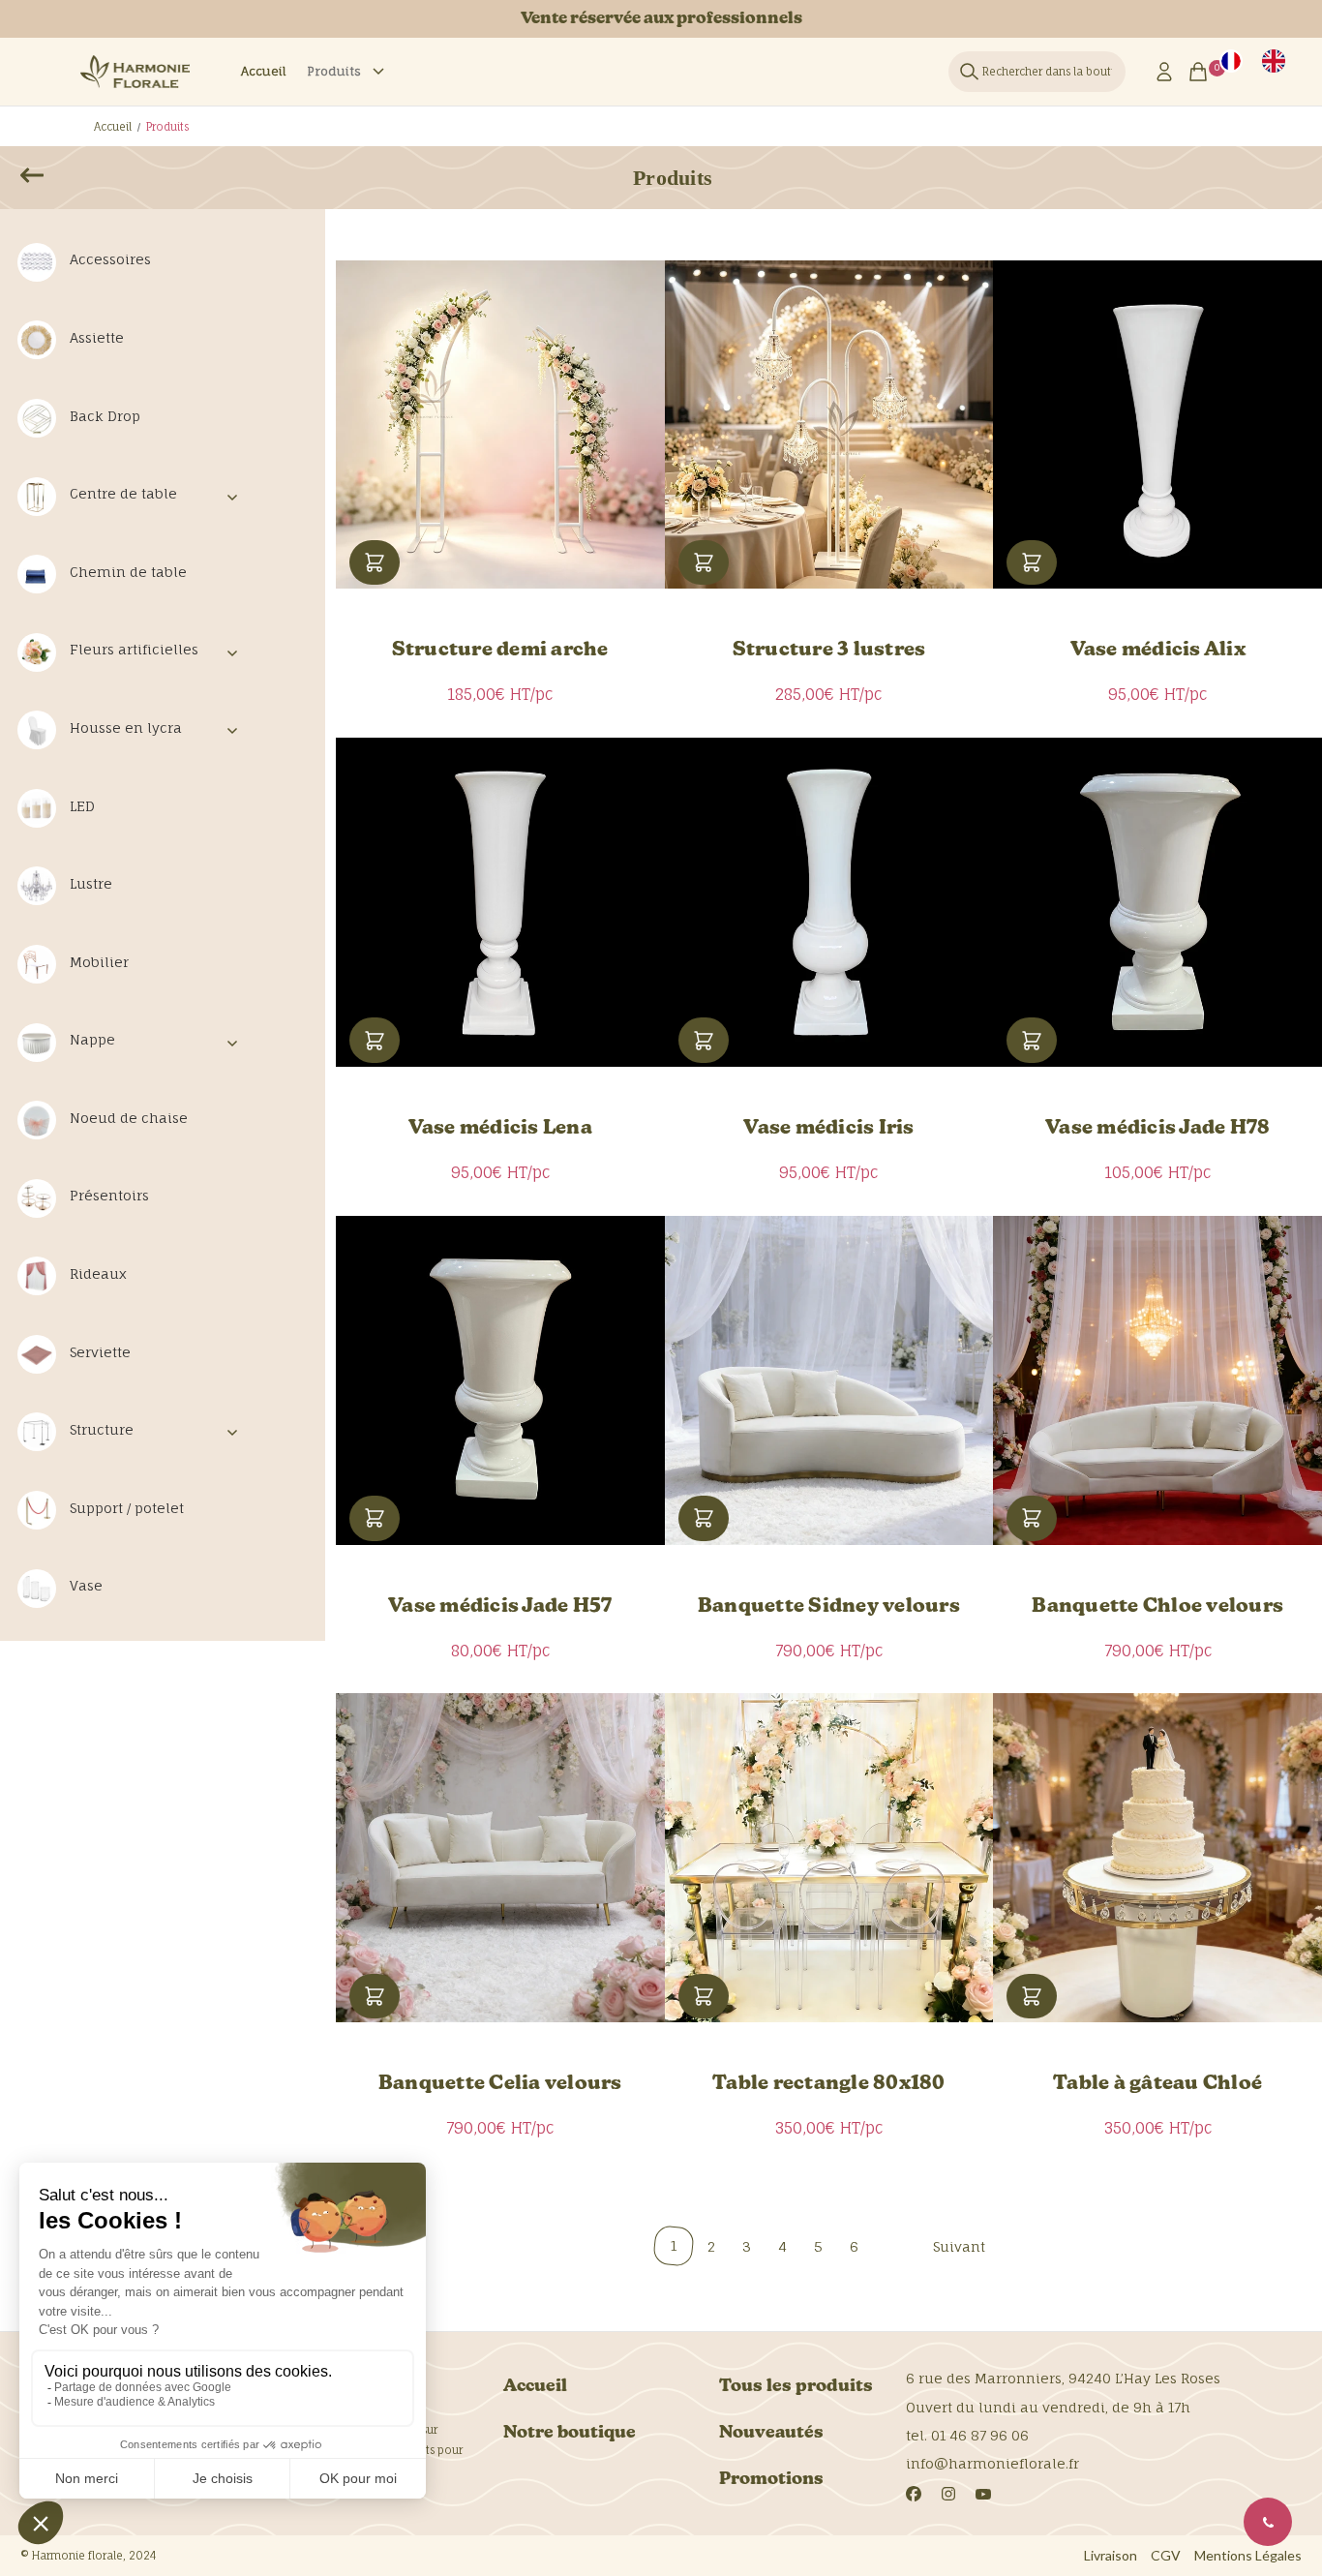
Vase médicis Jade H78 (1157, 1129)
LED (82, 806)
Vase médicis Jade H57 (500, 1607)
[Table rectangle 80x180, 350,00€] (829, 1858)
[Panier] (1204, 72)
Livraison (1111, 2555)
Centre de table (123, 493)
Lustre (91, 883)
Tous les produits (796, 2387)
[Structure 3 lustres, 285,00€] (829, 424)
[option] (1274, 61)
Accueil (264, 71)
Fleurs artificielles (134, 649)
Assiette (97, 337)
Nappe (92, 1039)
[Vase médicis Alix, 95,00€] (1157, 424)
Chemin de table (128, 572)
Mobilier (99, 962)
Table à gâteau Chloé (1157, 2084)
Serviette (100, 1352)
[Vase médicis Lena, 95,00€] (500, 902)
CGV (1166, 2555)
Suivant (959, 2246)
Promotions (771, 2480)
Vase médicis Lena (500, 1129)
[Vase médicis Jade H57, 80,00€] (500, 1380)
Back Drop (105, 416)
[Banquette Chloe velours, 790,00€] (1157, 1380)
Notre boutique (570, 2433)
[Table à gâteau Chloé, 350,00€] (1157, 1858)
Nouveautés (771, 2433)
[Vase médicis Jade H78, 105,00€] (1157, 902)
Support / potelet (127, 1508)
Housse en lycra (126, 727)
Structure (102, 1429)
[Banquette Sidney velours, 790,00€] (829, 1380)
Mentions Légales (1248, 2555)
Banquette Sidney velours (829, 1607)
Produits (334, 71)
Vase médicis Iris (828, 1129)
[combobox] (1231, 61)
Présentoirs (109, 1195)
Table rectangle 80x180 (829, 2084)
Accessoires (110, 259)
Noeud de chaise (129, 1118)
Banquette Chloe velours (1157, 1607)
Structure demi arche (500, 651)
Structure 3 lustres (829, 651)
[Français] (1231, 61)
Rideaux (98, 1273)
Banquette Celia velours (500, 2084)
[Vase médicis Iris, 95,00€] (829, 902)
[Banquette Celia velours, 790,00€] (500, 1858)
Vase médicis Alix (1158, 651)
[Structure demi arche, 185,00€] (500, 424)
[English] (1274, 61)
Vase (86, 1585)
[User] (1164, 72)
